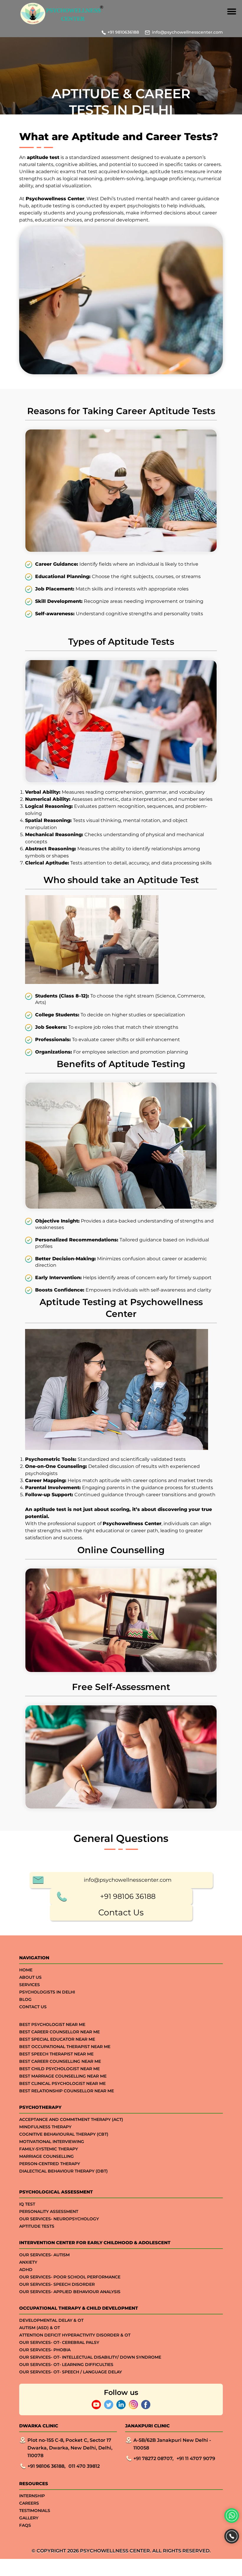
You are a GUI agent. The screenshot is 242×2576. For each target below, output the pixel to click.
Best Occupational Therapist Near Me (65, 2047)
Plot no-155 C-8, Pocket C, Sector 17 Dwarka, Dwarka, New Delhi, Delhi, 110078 (70, 2448)
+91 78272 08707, (153, 2458)
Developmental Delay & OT (51, 2320)
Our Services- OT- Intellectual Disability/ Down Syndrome (90, 2357)
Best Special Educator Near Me (57, 2039)
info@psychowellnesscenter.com (187, 32)
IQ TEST (27, 2204)
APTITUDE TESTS (37, 2226)
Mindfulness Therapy (45, 2127)
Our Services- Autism (44, 2255)
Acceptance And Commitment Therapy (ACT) (71, 2119)
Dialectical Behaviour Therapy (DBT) (63, 2171)
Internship (32, 2496)
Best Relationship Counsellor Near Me (67, 2091)
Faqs (25, 2525)
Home (26, 1970)
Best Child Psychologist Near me (59, 2069)
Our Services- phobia (45, 2350)
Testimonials (35, 2511)
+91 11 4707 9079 (196, 2458)
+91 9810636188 (123, 32)
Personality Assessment (49, 2211)
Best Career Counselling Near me (60, 2061)
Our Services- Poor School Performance (70, 2277)
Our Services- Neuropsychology (59, 2219)
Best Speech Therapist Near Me (56, 2054)
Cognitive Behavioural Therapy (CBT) (64, 2134)
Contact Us (121, 1912)
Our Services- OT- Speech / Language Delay (71, 2372)
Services (30, 1985)
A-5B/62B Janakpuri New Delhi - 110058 (172, 2444)
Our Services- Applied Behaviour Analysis (70, 2292)
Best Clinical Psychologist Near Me (62, 2083)
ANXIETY (28, 2262)
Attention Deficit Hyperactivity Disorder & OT (75, 2335)
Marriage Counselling (46, 2156)
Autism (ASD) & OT (40, 2328)
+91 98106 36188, (46, 2466)
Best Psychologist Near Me (52, 2024)
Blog (25, 1999)
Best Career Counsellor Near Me (59, 2032)
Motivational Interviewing (52, 2142)
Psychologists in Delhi (47, 1992)
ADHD (26, 2270)
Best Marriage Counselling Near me (63, 2076)
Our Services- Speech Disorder (57, 2284)
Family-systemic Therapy (49, 2149)
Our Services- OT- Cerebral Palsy (59, 2342)
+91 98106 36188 (128, 1896)
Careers (29, 2503)
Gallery (29, 2518)
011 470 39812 (84, 2466)
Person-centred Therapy (50, 2164)
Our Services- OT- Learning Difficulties (66, 2365)
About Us (30, 1977)
